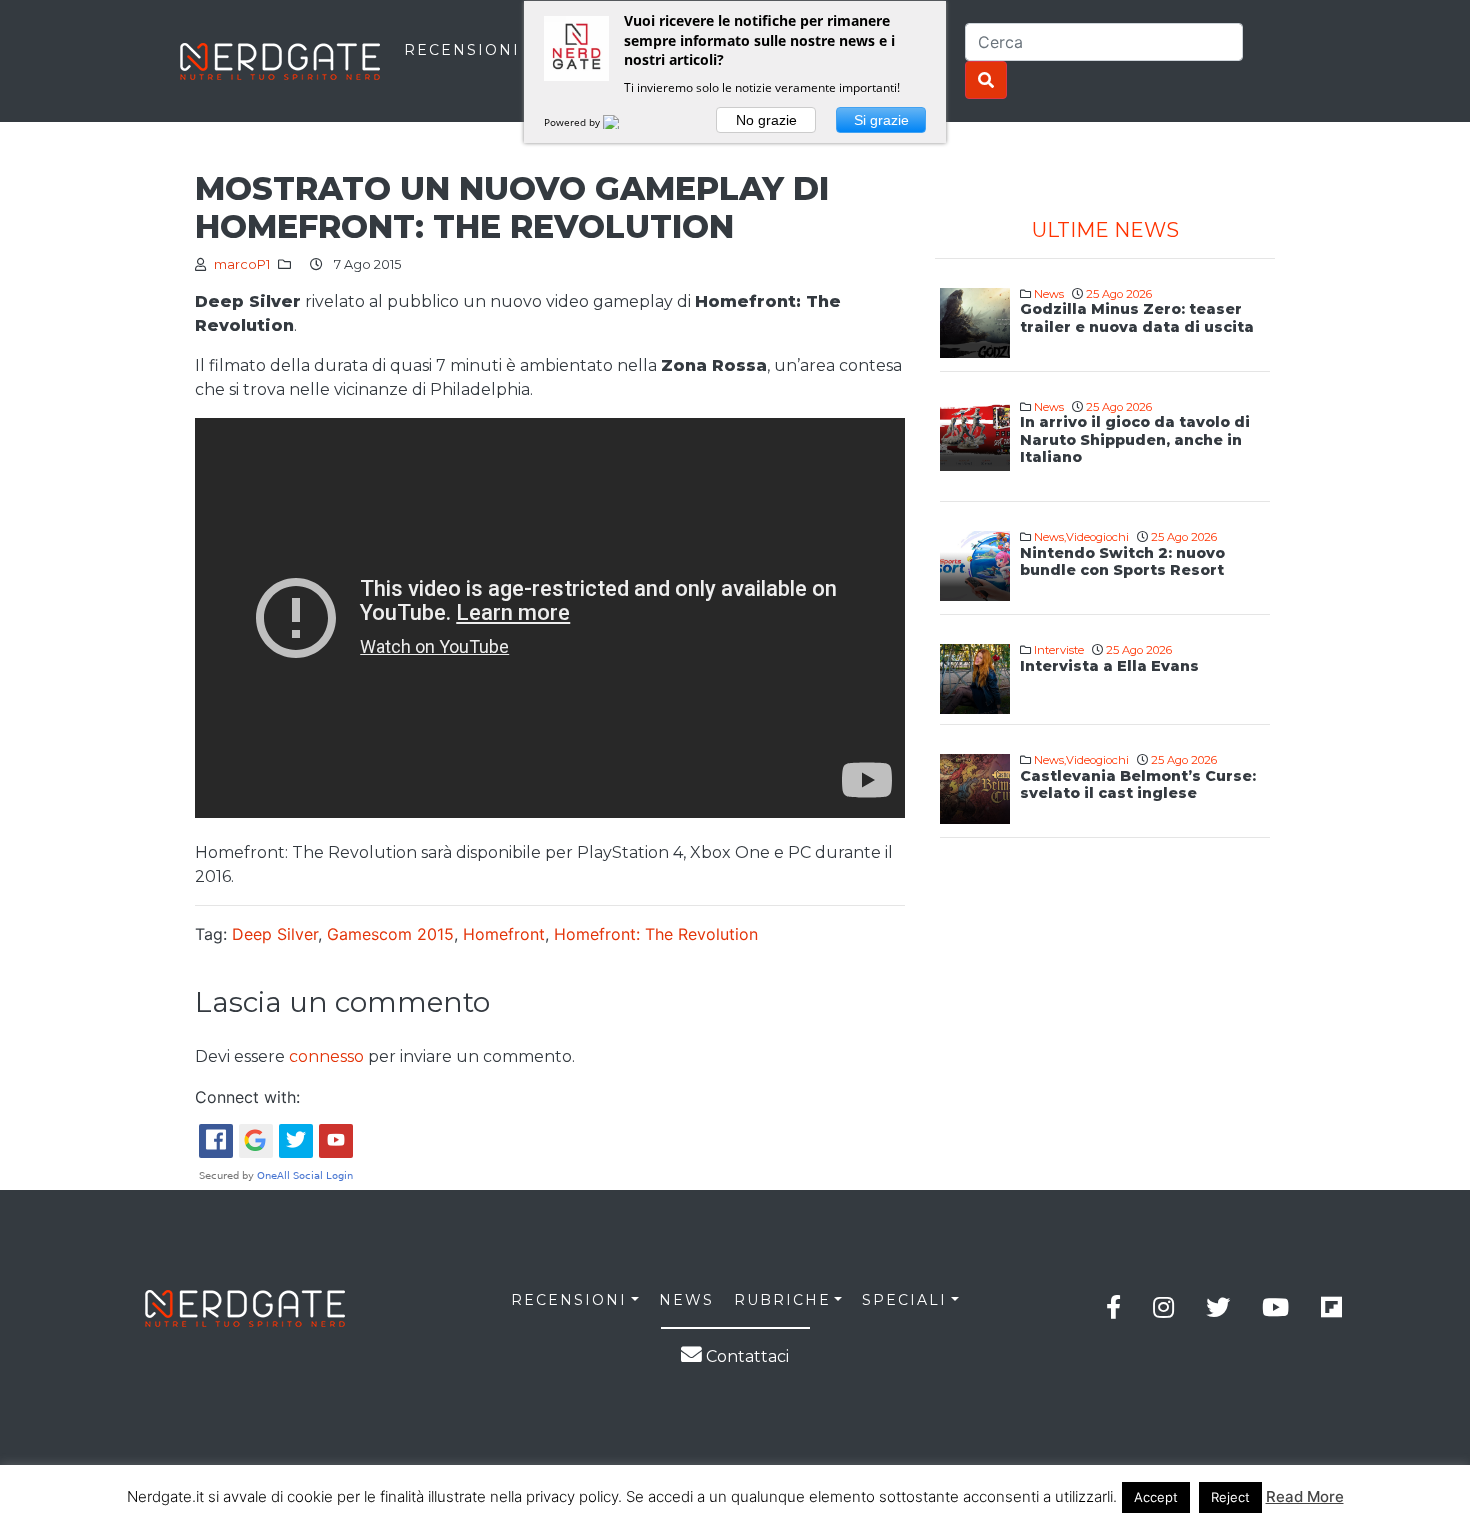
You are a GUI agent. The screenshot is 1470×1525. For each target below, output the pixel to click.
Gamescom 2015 (390, 934)
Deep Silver (275, 934)
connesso (326, 1056)
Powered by (573, 122)
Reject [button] (1230, 1497)
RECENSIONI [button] (569, 1300)
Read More (1305, 1496)
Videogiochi (1097, 537)
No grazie (766, 120)
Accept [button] (1156, 1497)
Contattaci (745, 1356)
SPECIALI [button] (904, 1300)
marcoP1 (242, 264)
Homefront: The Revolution (656, 934)
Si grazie (881, 120)
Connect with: (247, 1097)
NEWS (686, 1300)
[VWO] (623, 122)
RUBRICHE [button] (782, 1300)
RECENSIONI (462, 50)
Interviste (1059, 650)
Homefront (504, 934)
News (1049, 294)
